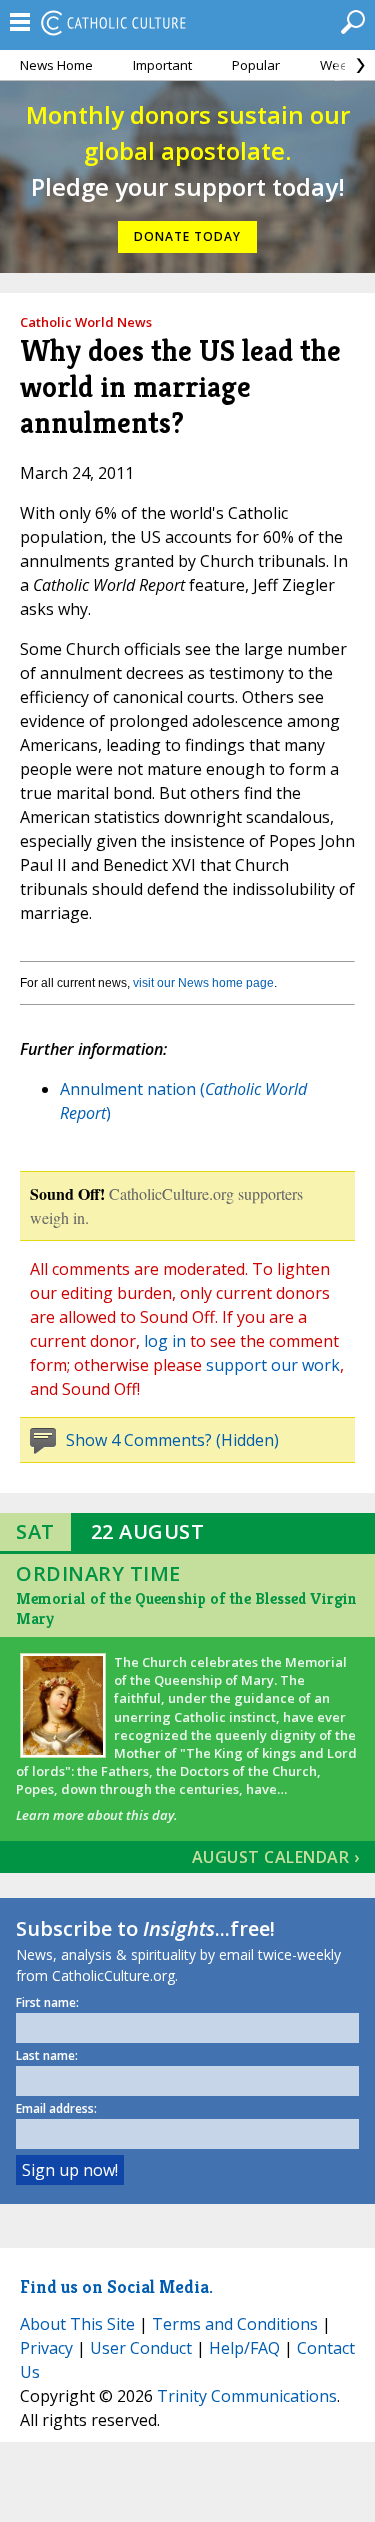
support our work (273, 1365)
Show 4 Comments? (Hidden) (172, 1440)
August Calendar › (276, 1857)
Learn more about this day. (96, 1815)
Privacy (46, 2348)
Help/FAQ (244, 2348)
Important (162, 65)
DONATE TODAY (187, 236)
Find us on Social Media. (116, 2286)
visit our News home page (203, 983)
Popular (256, 65)
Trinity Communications (247, 2396)
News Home (56, 65)
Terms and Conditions (235, 2324)
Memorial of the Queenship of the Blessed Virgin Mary (186, 1608)
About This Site (77, 2324)
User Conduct (141, 2348)
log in (165, 1341)
